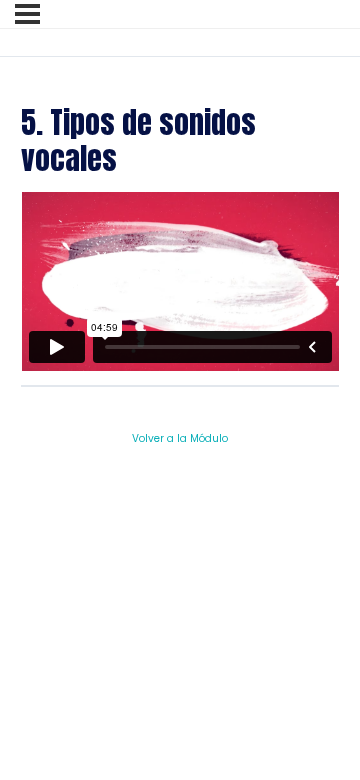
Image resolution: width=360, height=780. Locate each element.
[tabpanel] (180, 281)
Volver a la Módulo (180, 438)
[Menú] (27, 14)
